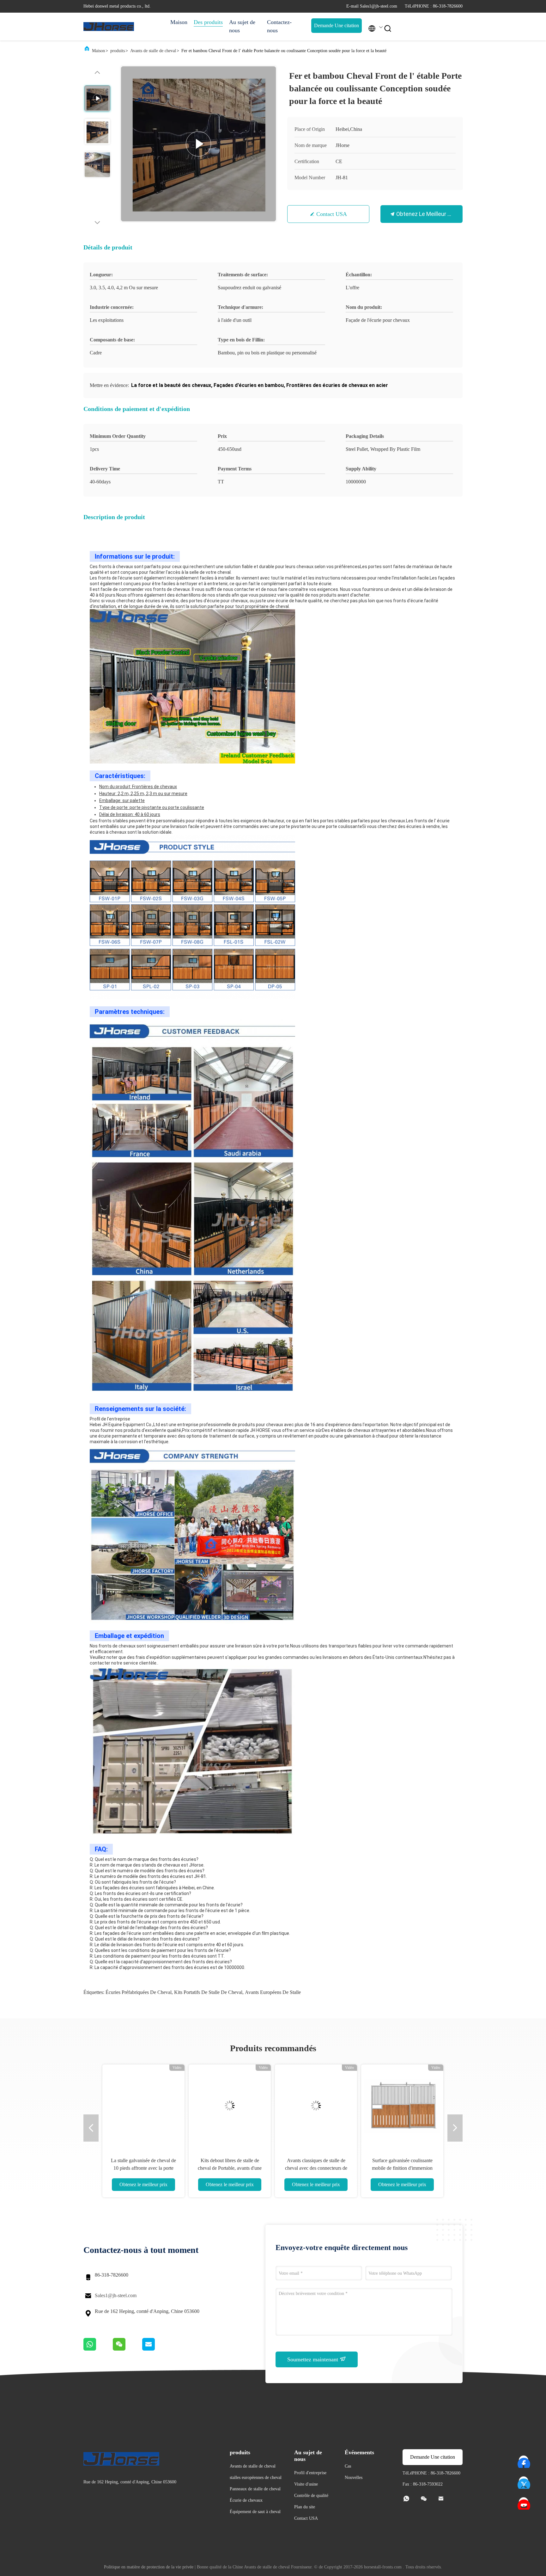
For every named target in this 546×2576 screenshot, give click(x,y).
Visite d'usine (306, 2484)
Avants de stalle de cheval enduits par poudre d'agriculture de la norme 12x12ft (316, 2168)
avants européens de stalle (273, 1992)
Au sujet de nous (242, 26)
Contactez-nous (279, 26)
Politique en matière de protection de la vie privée (149, 2567)
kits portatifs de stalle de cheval (208, 1992)
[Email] (156, 2349)
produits (118, 51)
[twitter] (524, 2481)
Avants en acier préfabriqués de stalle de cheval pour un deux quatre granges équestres (143, 2168)
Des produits (208, 22)
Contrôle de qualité (311, 2496)
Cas (348, 2466)
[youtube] (524, 2502)
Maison (179, 22)
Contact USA (332, 214)
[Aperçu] (109, 27)
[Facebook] (524, 2461)
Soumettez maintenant (313, 2359)
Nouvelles (354, 2478)
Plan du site (305, 2507)
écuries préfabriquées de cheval (139, 1992)
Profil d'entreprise (310, 2473)
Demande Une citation (337, 25)
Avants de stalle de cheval (153, 51)
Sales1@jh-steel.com (116, 2295)
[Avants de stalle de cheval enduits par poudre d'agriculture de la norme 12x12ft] (316, 2106)
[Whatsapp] (98, 2349)
